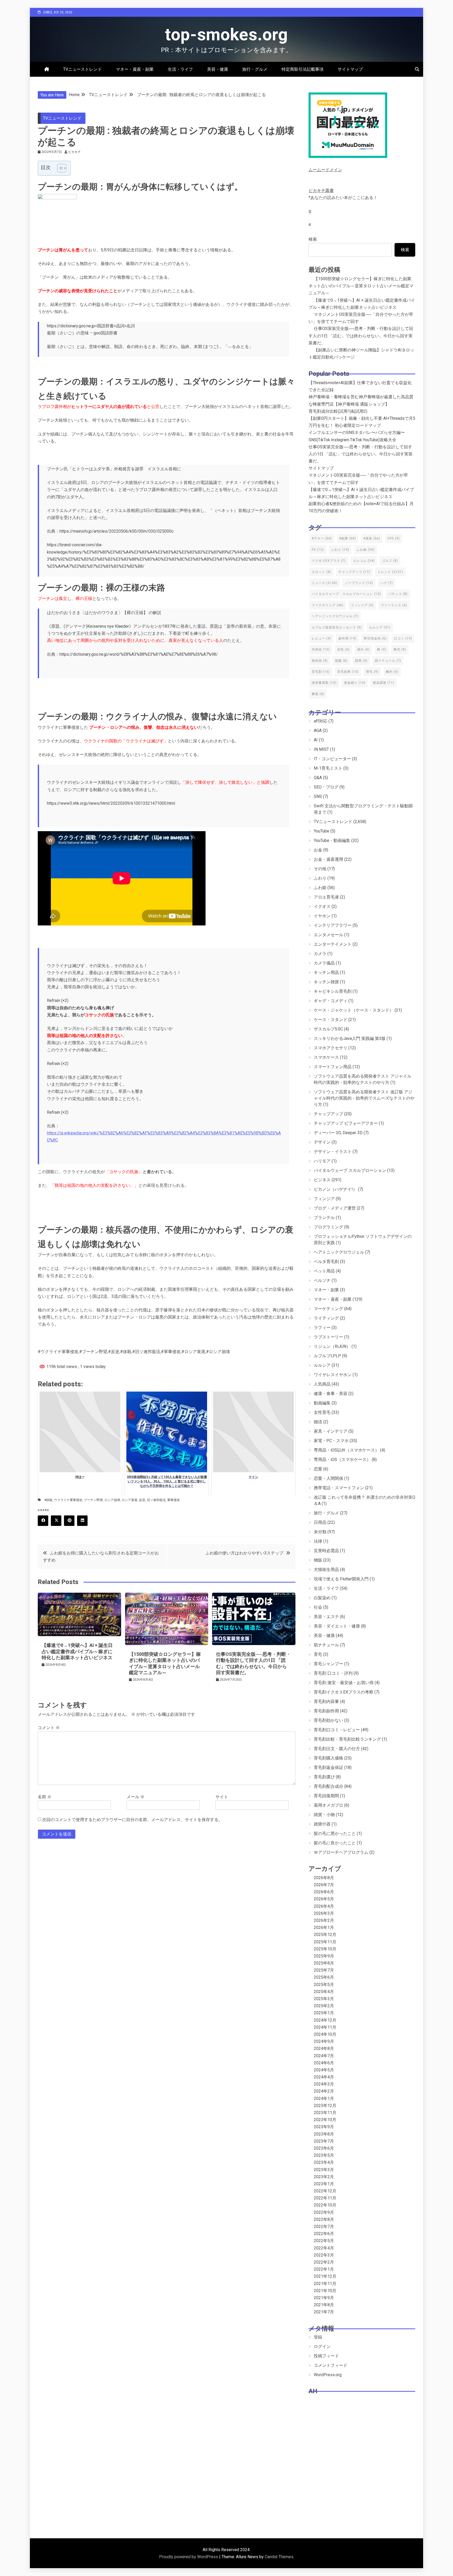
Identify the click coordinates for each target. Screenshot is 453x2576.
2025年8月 (324, 1963)
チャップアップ (354, 572)
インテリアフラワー (333, 925)
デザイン (322, 1142)
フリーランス (394, 605)
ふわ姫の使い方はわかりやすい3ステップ (244, 1553)
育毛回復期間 (326, 1796)
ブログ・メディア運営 (335, 1208)
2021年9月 (324, 2298)
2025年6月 (324, 1977)
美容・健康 (218, 69)
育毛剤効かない (328, 1720)
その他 (320, 869)
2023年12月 (325, 2106)
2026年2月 (324, 1920)
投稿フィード (326, 2356)
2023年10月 (325, 2120)
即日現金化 (375, 638)
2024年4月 (324, 2077)
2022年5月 (324, 2241)
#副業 (348, 538)
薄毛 (372, 672)
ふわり (340, 550)
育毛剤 (321, 672)
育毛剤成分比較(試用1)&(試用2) (338, 411)
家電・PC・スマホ (331, 1441)
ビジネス (322, 1180)
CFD (394, 538)
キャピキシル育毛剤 (333, 991)
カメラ (320, 954)
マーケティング (328, 1309)
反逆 (142, 1500)
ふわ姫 (366, 550)
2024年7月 (324, 2056)
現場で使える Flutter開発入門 (341, 1579)
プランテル (324, 1218)
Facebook (43, 1521)
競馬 (361, 661)
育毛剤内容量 (326, 1701)
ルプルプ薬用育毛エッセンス (337, 627)
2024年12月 (325, 2020)
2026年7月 (324, 1885)
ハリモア (322, 1161)
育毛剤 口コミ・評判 (333, 1673)
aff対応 (321, 721)
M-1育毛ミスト (328, 768)
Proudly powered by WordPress (189, 2557)
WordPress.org (328, 2375)
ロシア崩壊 (112, 1500)
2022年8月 (324, 2219)
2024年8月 (324, 2048)
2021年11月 (325, 2284)
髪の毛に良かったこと (335, 1843)
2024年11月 (325, 2027)
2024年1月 (324, 2098)
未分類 (320, 1532)
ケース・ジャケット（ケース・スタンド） (354, 1010)
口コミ (403, 638)
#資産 (372, 538)
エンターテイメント (333, 944)
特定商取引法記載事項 (303, 69)
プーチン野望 (93, 1500)
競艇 (341, 661)
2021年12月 (325, 2276)
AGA (318, 730)
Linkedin (82, 1521)
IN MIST (321, 749)
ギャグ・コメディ (331, 1001)
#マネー (322, 538)
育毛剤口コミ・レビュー (337, 1730)
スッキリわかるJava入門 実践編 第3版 (350, 1038)
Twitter (56, 1521)
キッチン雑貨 (326, 982)
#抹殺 (48, 1500)
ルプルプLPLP (327, 1356)
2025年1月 (324, 2013)
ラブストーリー (328, 1337)
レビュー (321, 638)
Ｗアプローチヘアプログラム (341, 1852)
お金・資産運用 (328, 859)
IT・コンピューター (332, 759)
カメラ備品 (324, 963)
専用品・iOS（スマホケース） (342, 1460)
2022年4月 (324, 2248)
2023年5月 (324, 2155)
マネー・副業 (326, 1290)
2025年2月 (324, 2006)
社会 (318, 1607)
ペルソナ (322, 1280)
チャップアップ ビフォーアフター (346, 1123)
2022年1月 (324, 2269)
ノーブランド (359, 583)
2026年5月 (324, 1899)
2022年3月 (324, 2255)
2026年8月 (324, 1878)
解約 (392, 672)
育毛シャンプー (328, 1664)
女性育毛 (322, 1412)
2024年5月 (324, 2070)
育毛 (318, 1654)
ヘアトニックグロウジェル (335, 616)
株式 (400, 649)
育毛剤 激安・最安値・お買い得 (344, 1683)
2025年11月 (325, 1942)
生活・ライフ (180, 69)
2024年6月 (324, 2063)
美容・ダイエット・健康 (337, 1626)
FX (318, 550)
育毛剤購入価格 (328, 1758)
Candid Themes (279, 2557)
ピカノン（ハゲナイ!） (335, 1189)
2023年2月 (324, 2177)
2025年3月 (324, 1999)
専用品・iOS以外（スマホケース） (346, 1450)
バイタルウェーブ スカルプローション (346, 594)
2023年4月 (324, 2162)
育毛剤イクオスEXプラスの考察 (344, 1692)
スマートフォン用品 (333, 1067)
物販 (318, 1560)
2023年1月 (324, 2184)
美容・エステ (326, 1617)
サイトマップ (350, 69)
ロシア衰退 (130, 1500)
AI (316, 740)
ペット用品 (324, 1271)
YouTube (322, 831)
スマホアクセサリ (331, 1048)
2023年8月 (324, 2134)
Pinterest (69, 1521)
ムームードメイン (325, 170)
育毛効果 (348, 672)
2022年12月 (325, 2191)
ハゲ (387, 583)
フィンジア (362, 605)
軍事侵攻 (174, 1500)
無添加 (320, 661)
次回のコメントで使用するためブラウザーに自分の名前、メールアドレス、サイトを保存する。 (132, 1820)
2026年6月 (324, 1892)
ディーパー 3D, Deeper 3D (338, 1133)
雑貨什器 (322, 1824)
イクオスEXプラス (329, 561)
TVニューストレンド (82, 69)
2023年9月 (324, 2127)
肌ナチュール (388, 661)
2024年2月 (324, 2091)
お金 (318, 850)
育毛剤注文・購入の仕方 (337, 1749)
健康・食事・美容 (331, 1394)
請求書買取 (324, 683)
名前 (45, 1797)
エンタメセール (328, 935)
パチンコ (398, 594)
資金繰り (355, 683)
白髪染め (322, 1598)
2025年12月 (325, 1935)
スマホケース (326, 1057)
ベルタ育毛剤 (326, 1262)
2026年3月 (324, 1913)
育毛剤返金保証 (328, 1767)
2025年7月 (324, 1970)
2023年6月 (324, 2148)
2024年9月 (324, 2041)
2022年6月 (324, 2234)
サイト (222, 1797)
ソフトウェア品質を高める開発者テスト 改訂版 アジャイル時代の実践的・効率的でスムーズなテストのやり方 (364, 1098)
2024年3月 (324, 2084)
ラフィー (322, 1328)
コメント (49, 1728)
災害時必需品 (326, 1551)
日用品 (320, 1522)
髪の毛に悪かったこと (335, 1833)
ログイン (322, 2346)
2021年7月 (324, 2312)
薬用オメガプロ (328, 1805)
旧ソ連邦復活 (156, 1500)
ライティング (326, 1318)
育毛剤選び (324, 1777)
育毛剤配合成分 (328, 1786)
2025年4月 (324, 1992)
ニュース (325, 583)
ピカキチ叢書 (321, 191)
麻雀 (318, 694)
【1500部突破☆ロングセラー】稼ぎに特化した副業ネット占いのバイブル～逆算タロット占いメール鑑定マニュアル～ (361, 286)
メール (136, 1797)
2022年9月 (324, 2212)
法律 (318, 1541)
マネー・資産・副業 (135, 69)
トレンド (390, 572)
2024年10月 (325, 2034)
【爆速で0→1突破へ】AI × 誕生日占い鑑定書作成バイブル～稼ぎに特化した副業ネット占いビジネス (77, 1651)
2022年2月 (324, 2262)
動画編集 (322, 1403)
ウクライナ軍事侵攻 (68, 1500)
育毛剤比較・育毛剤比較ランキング (347, 1739)
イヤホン (322, 916)
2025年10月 (325, 1949)
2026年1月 (324, 1927)
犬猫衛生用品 (326, 1570)
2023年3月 (324, 2170)
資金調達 (384, 683)
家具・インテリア (331, 1431)
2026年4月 (324, 1906)
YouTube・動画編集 (332, 840)
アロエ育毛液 (326, 897)
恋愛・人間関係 (328, 1478)
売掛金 (321, 649)
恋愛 (318, 1469)
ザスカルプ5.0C (328, 1029)
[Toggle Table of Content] (59, 168)
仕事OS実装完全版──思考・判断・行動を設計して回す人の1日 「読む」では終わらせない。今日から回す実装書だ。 (361, 336)
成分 (363, 649)
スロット (321, 572)
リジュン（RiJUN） (332, 1346)
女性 (343, 649)
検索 (313, 239)
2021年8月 (324, 2305)
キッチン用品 (326, 972)
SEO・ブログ (326, 787)
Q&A (318, 778)
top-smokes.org (226, 35)
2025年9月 (324, 1956)
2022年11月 (325, 2198)
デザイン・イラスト (333, 1152)
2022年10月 (325, 2205)
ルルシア (380, 627)
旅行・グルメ (255, 69)
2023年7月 (324, 2141)
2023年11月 (325, 2113)
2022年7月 (324, 2227)
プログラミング (328, 1227)
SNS (318, 796)
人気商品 (322, 1384)
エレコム (364, 561)
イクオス (322, 906)
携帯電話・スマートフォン (339, 1488)
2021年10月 (325, 2291)
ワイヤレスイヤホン (333, 1375)
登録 (318, 2337)
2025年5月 (324, 1985)
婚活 (318, 1422)
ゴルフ (390, 561)
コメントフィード (331, 2365)
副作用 (347, 638)
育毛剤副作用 (326, 1711)
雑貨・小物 (324, 1815)
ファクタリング (328, 605)
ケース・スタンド (331, 1020)
